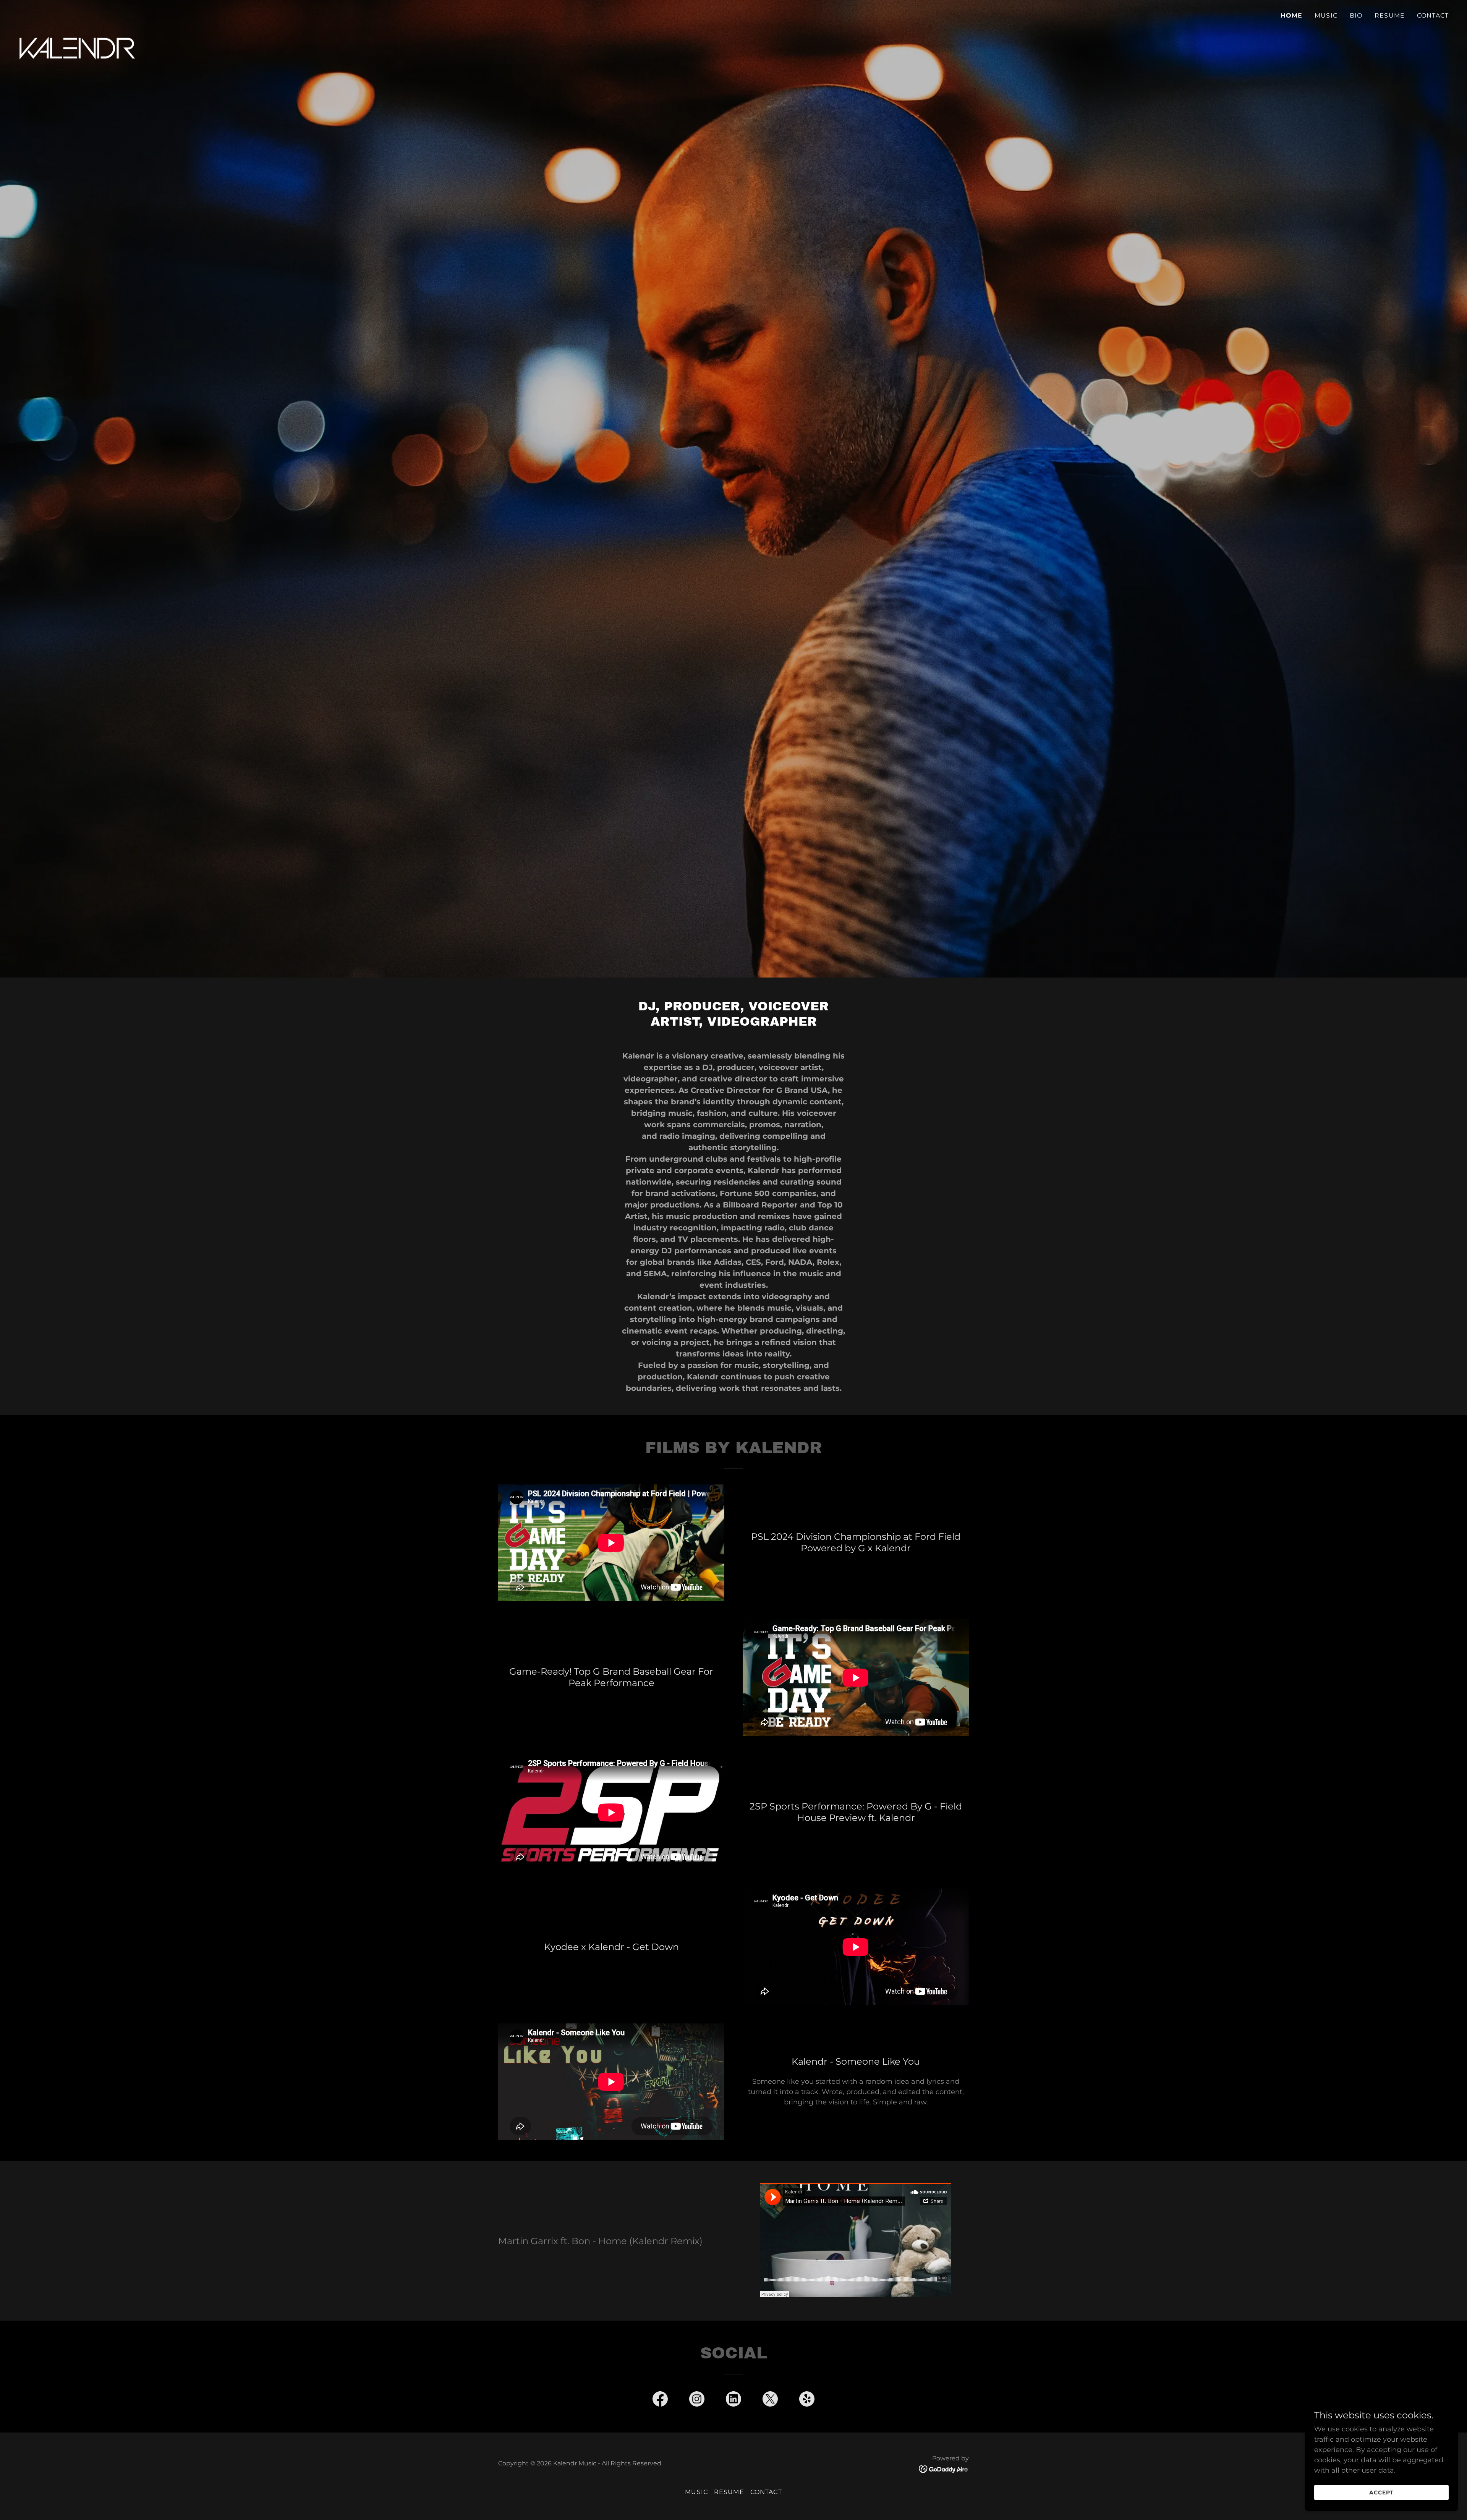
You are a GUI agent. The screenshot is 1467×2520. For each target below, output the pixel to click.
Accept (1381, 2492)
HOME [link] (1292, 15)
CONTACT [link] (1433, 15)
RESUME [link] (1390, 15)
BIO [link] (1356, 15)
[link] (78, 13)
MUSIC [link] (1326, 15)
